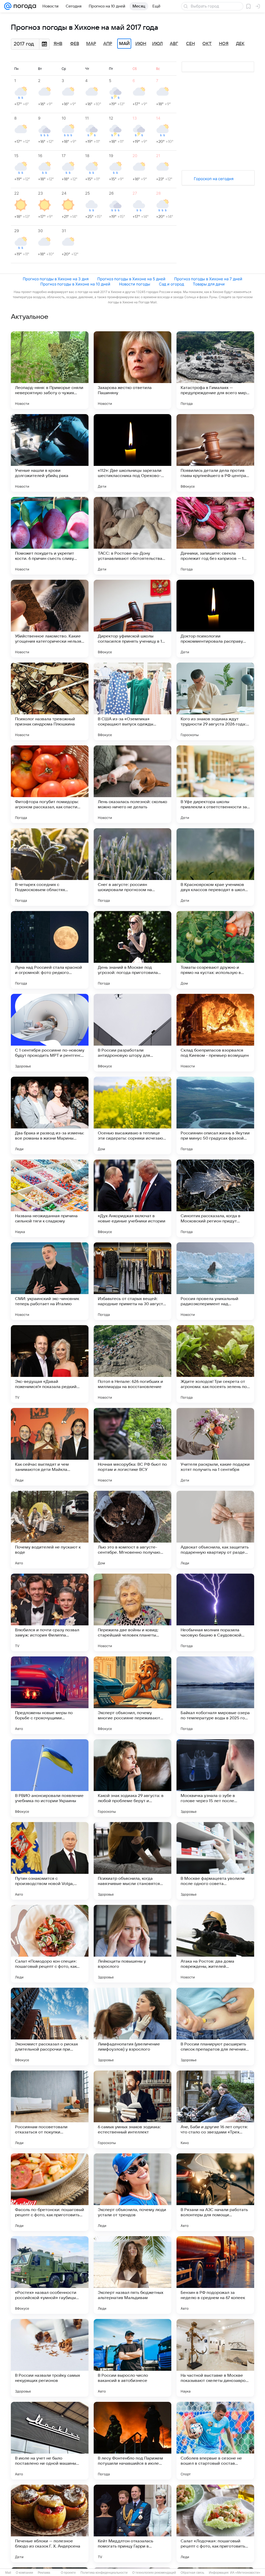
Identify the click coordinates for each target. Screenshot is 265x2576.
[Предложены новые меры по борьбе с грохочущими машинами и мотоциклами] (50, 1695)
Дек (240, 44)
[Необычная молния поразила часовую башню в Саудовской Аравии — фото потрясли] (215, 1612)
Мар (91, 44)
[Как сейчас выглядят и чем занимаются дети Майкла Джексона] (50, 1447)
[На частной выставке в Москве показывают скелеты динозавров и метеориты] (215, 2358)
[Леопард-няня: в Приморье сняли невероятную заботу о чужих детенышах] (50, 370)
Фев (75, 44)
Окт (207, 44)
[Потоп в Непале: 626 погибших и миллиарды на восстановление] (132, 1364)
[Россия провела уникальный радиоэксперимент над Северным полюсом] (215, 1281)
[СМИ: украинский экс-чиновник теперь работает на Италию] (50, 1281)
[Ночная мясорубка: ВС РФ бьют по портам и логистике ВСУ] (132, 1447)
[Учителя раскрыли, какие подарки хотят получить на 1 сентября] (215, 1447)
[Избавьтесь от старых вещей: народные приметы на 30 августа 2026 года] (132, 1281)
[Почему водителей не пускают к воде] (50, 1530)
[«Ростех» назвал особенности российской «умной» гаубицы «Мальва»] (50, 2275)
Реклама (44, 2573)
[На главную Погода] (24, 6)
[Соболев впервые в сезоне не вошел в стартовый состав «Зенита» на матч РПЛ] (215, 2441)
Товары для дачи (209, 284)
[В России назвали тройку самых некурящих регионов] (50, 2358)
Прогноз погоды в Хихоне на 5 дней (131, 279)
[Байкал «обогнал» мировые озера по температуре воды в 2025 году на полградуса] (215, 1695)
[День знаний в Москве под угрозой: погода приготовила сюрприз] (132, 950)
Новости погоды (135, 284)
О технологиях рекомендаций (154, 2573)
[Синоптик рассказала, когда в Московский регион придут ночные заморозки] (215, 1198)
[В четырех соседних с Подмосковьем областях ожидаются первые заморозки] (50, 867)
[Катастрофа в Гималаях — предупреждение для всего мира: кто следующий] (215, 370)
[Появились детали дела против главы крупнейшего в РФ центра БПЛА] (215, 453)
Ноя (224, 44)
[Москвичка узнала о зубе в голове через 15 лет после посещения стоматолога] (215, 1778)
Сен (190, 44)
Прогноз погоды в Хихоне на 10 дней (75, 284)
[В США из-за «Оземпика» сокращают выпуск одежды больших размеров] (132, 701)
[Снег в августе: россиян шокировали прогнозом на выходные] (132, 867)
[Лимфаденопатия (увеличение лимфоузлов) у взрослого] (132, 2027)
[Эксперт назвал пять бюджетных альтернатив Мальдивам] (132, 2275)
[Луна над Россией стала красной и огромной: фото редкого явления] (50, 950)
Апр (108, 44)
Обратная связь (192, 2573)
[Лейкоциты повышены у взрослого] (132, 1944)
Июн (141, 44)
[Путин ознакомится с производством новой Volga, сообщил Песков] (50, 1861)
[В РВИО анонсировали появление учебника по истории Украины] (50, 1778)
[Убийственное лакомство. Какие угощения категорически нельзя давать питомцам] (50, 619)
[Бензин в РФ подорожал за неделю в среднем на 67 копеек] (215, 2275)
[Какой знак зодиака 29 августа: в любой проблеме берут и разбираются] (132, 1778)
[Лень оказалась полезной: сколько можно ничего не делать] (132, 784)
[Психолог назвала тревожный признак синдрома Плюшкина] (50, 701)
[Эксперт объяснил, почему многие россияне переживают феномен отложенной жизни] (132, 1695)
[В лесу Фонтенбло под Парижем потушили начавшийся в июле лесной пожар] (132, 2441)
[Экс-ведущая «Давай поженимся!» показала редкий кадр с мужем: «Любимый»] (50, 1364)
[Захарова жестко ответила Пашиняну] (132, 370)
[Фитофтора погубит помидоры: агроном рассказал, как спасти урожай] (50, 784)
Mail (8, 2573)
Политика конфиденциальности (104, 2573)
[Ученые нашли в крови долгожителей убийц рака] (50, 453)
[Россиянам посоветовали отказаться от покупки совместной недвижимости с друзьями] (50, 2109)
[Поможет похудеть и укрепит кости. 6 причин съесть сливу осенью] (50, 536)
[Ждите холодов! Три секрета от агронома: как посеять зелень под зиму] (215, 1364)
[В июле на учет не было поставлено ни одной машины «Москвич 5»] (50, 2441)
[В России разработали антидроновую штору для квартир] (132, 1033)
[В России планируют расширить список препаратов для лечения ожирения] (215, 2027)
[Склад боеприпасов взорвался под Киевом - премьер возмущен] (215, 1033)
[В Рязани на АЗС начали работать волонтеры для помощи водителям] (215, 2192)
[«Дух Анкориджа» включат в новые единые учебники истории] (132, 1198)
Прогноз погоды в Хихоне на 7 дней (208, 279)
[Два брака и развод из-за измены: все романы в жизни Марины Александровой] (50, 1115)
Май (124, 44)
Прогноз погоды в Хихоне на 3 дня (56, 279)
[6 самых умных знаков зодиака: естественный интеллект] (132, 2109)
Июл (157, 44)
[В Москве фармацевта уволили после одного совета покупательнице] (215, 1861)
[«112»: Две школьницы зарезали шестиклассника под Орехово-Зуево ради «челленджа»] (132, 453)
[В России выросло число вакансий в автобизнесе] (132, 2358)
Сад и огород (171, 284)
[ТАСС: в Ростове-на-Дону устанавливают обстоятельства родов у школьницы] (132, 536)
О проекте (68, 2573)
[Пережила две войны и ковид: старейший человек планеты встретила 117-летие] (132, 1612)
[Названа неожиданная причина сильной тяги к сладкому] (50, 1198)
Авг (174, 44)
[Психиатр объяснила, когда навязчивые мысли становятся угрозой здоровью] (132, 1861)
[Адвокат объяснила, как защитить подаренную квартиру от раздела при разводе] (215, 1530)
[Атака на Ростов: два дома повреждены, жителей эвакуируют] (215, 1944)
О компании (24, 2573)
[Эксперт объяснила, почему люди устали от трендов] (132, 2192)
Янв (58, 44)
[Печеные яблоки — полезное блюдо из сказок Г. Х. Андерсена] (50, 2523)
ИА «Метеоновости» (245, 2573)
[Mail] (8, 6)
